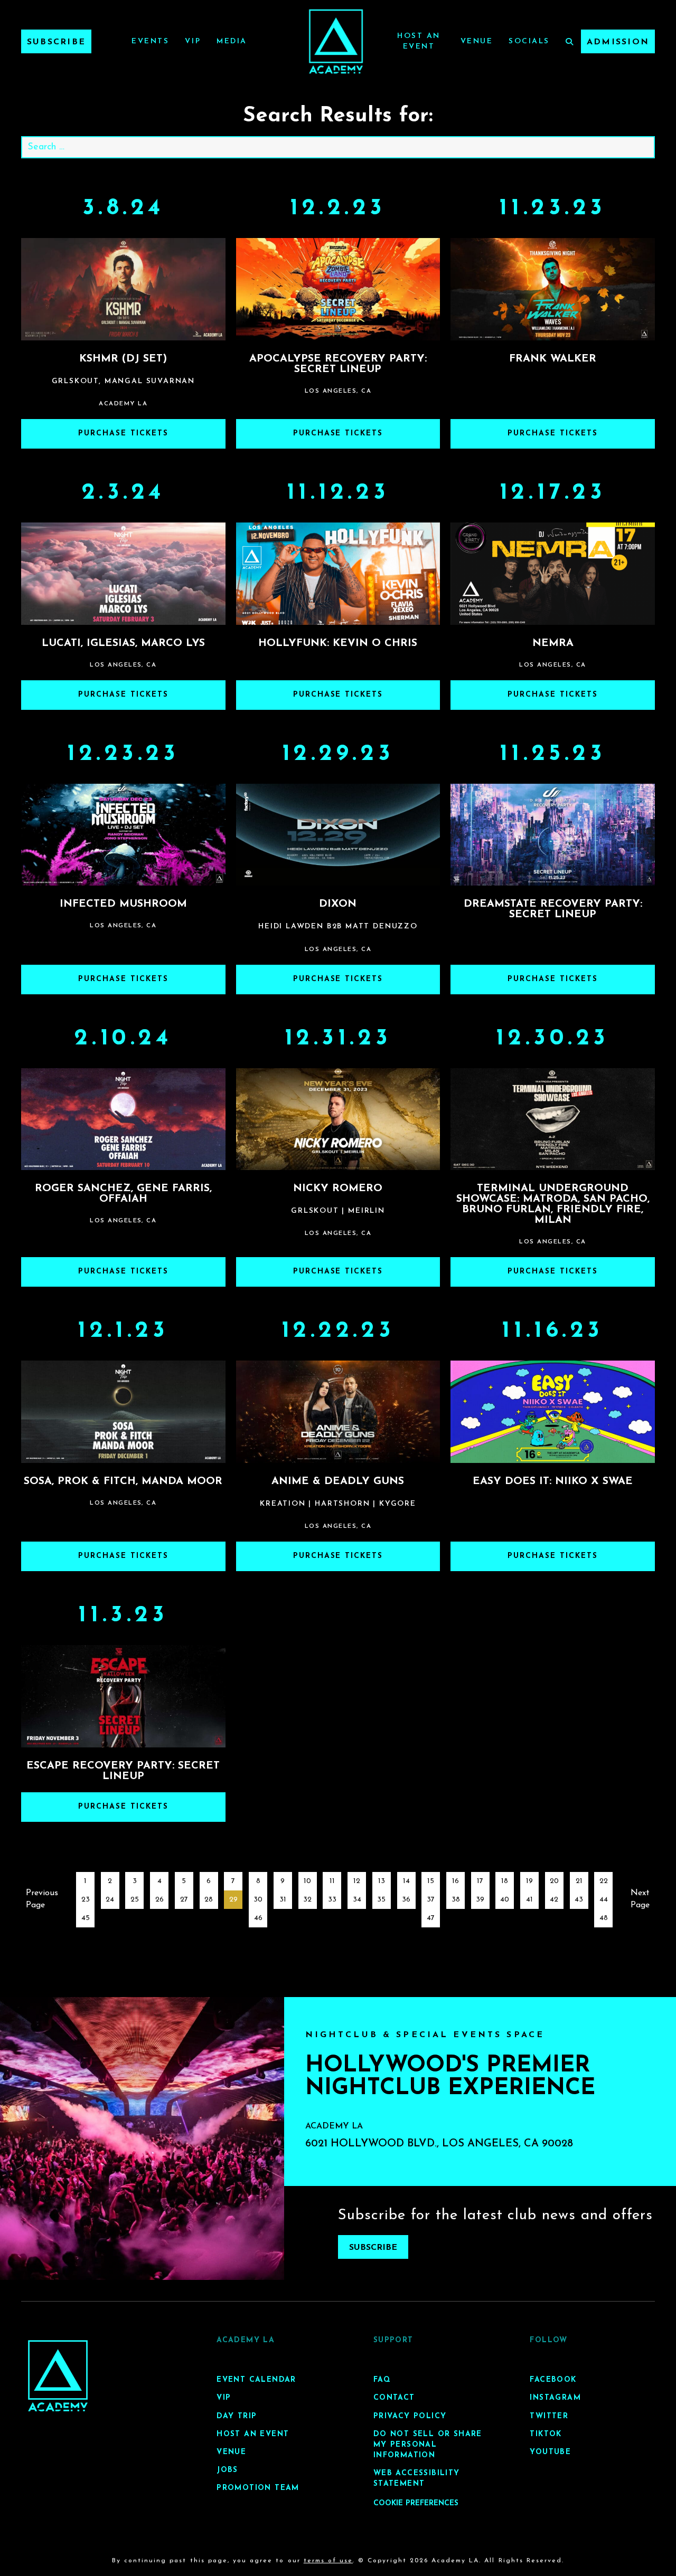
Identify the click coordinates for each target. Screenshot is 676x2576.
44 (604, 1900)
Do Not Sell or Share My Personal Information (428, 2445)
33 (332, 1900)
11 (332, 1881)
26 (159, 1900)
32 (307, 1900)
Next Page (640, 1899)
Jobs (227, 2470)
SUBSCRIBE (373, 2248)
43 (579, 1900)
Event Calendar (256, 2380)
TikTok (546, 2434)
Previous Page (42, 1899)
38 (456, 1900)
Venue (477, 41)
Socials (529, 41)
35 (381, 1900)
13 (382, 1881)
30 (258, 1900)
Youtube (550, 2452)
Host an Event (253, 2434)
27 (184, 1900)
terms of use (328, 2561)
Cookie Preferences (416, 2503)
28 (209, 1900)
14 (406, 1881)
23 (86, 1900)
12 (357, 1881)
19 (529, 1881)
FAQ (382, 2380)
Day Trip (237, 2416)
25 (135, 1900)
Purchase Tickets (123, 434)
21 (579, 1881)
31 (283, 1900)
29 (233, 1900)
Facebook (553, 2380)
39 (480, 1900)
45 (86, 1918)
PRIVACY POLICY (410, 2416)
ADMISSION (618, 42)
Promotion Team (258, 2488)
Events (150, 41)
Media (232, 41)
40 (505, 1900)
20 (554, 1881)
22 (604, 1881)
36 (406, 1900)
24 (110, 1900)
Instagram (555, 2398)
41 (529, 1900)
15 (431, 1881)
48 (604, 1918)
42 (554, 1900)
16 (456, 1881)
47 (431, 1918)
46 (258, 1918)
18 (505, 1881)
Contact (394, 2398)
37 (431, 1900)
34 (357, 1900)
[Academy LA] (58, 2376)
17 (480, 1881)
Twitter (549, 2416)
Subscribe (56, 42)
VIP (193, 41)
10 (307, 1881)
